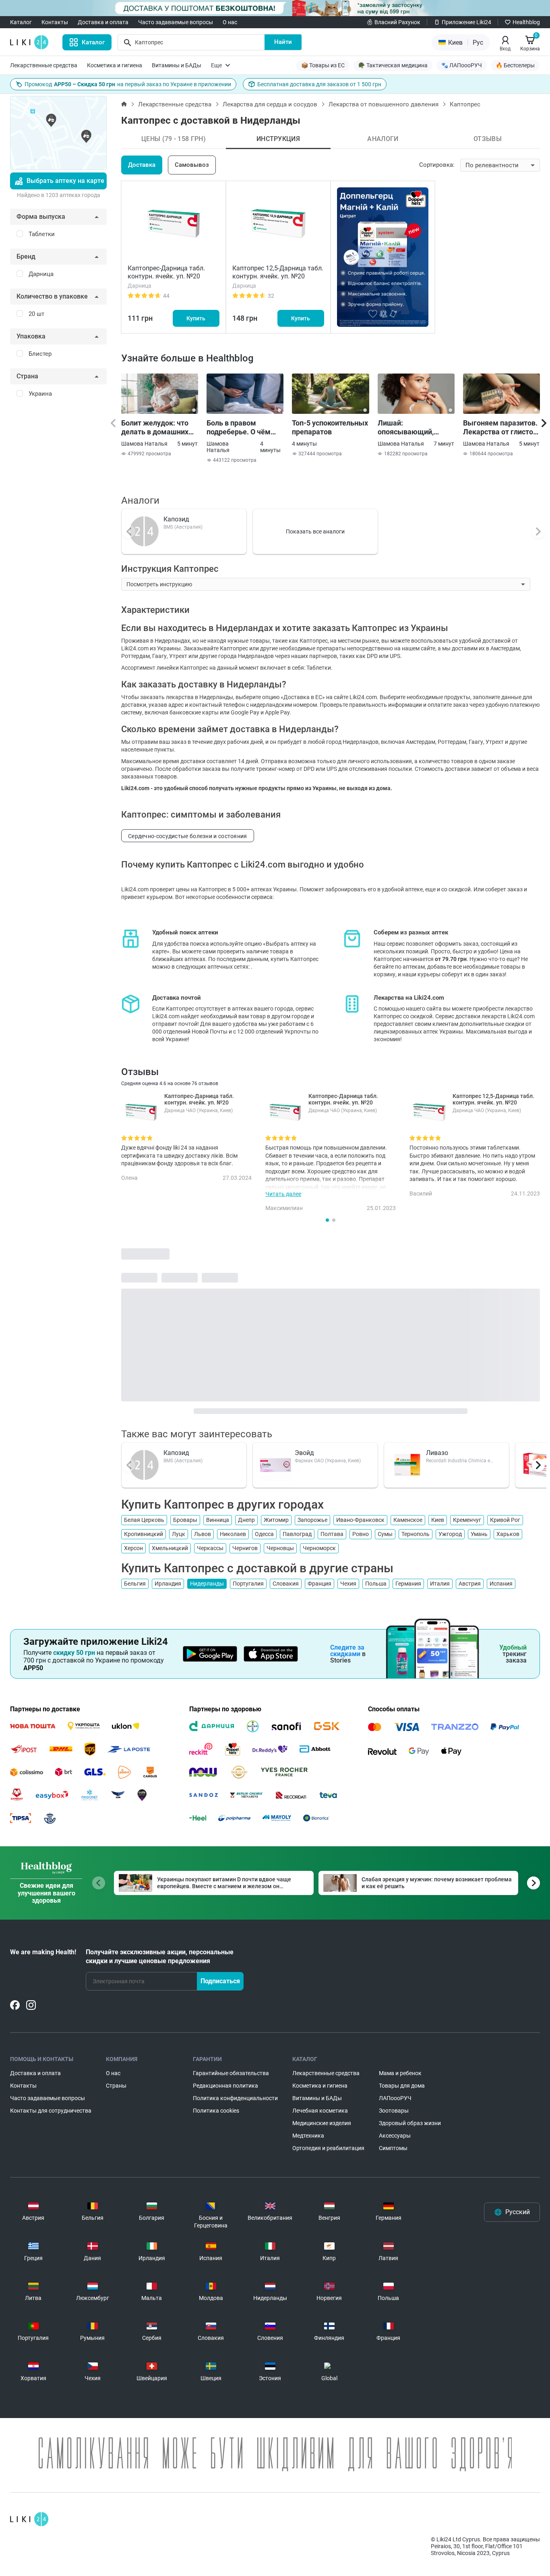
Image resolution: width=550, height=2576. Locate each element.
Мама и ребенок (400, 2073)
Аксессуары (395, 2136)
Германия (408, 1584)
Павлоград (297, 1534)
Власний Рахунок (397, 22)
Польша (376, 1584)
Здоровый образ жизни (410, 2123)
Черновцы (280, 1548)
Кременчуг (467, 1520)
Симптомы (393, 2148)
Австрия (470, 1584)
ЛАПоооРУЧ (395, 2098)
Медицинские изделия (322, 2123)
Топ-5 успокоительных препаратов (330, 427)
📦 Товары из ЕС (323, 65)
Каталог (21, 22)
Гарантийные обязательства (231, 2073)
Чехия (348, 1584)
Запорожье (312, 1520)
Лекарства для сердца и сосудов (270, 104)
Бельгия (135, 1584)
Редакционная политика (225, 2086)
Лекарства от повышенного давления (384, 104)
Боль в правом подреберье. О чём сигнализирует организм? (239, 428)
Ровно (361, 1534)
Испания (501, 1584)
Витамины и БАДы (177, 65)
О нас (230, 22)
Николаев (233, 1534)
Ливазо (437, 1453)
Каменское (408, 1520)
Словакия (286, 1584)
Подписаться (220, 1981)
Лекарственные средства (44, 65)
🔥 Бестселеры (515, 65)
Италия (440, 1584)
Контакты (55, 22)
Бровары (185, 1520)
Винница (218, 1520)
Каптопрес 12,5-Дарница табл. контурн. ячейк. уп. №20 (278, 272)
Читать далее (283, 1194)
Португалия (248, 1584)
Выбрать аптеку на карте (65, 181)
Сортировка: (437, 165)
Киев (438, 1520)
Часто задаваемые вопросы (176, 22)
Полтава (332, 1534)
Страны (116, 2086)
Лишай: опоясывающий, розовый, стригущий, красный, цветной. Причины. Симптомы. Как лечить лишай (415, 428)
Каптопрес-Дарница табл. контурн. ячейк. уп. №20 (166, 272)
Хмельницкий (170, 1548)
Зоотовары (394, 2111)
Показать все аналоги (315, 531)
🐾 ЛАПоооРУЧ (462, 65)
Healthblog (526, 22)
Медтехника (308, 2136)
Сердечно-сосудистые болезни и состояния (188, 836)
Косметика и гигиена (115, 65)
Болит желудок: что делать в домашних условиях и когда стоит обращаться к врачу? (155, 428)
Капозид (176, 519)
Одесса (264, 1534)
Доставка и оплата (103, 22)
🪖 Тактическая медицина (393, 65)
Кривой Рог (505, 1520)
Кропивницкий (144, 1534)
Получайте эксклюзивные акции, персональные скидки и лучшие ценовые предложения (160, 1956)
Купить (196, 318)
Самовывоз (192, 165)
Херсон (133, 1548)
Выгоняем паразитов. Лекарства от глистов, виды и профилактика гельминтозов (501, 428)
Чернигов (245, 1548)
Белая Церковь (144, 1520)
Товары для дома (402, 2086)
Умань (479, 1534)
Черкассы (210, 1548)
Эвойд (304, 1453)
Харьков (508, 1534)
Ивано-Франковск (360, 1520)
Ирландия (168, 1584)
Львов (203, 1534)
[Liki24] (29, 2519)
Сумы (385, 1534)
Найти (283, 42)
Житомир (276, 1520)
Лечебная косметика (320, 2111)
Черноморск (319, 1548)
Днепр (246, 1520)
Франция (319, 1584)
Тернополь (416, 1534)
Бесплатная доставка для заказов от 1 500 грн (319, 84)
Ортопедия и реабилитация (328, 2148)
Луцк (179, 1534)
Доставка (142, 165)
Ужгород (450, 1534)
